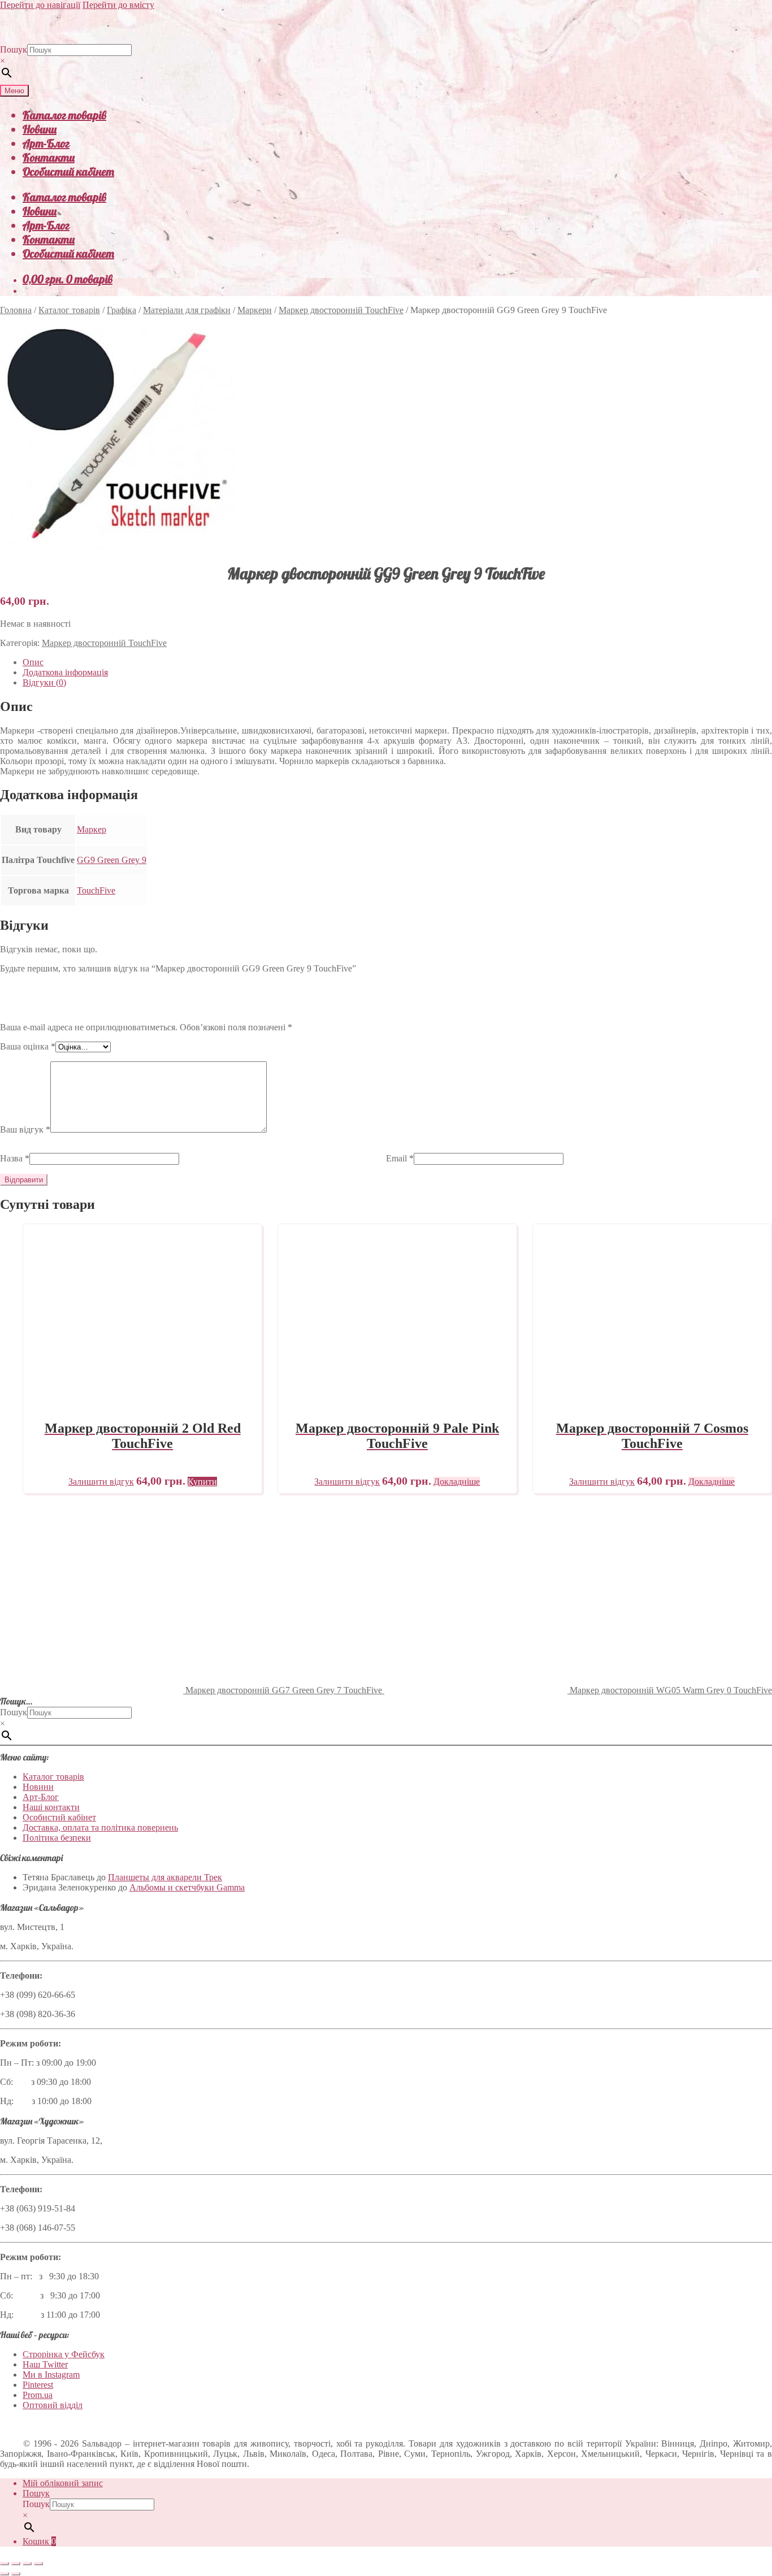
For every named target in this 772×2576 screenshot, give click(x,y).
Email (400, 1158)
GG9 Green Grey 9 (112, 860)
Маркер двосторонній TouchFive (341, 310)
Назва (15, 1158)
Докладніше (457, 1482)
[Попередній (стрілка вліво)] (5, 2574)
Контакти (49, 157)
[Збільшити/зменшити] (5, 2564)
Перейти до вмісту (118, 5)
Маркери (255, 310)
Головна (16, 310)
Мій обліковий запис (63, 2483)
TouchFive (96, 890)
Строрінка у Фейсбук (64, 2354)
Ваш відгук (25, 1129)
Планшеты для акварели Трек (165, 1877)
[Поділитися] (27, 2564)
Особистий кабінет (68, 172)
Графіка (122, 310)
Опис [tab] (33, 662)
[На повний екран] (16, 2564)
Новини (40, 129)
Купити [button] (202, 1482)
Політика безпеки (57, 1838)
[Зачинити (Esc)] (38, 2564)
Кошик (39, 2541)
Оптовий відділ (53, 2405)
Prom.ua (38, 2395)
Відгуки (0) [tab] (44, 682)
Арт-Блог (46, 143)
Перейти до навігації (40, 5)
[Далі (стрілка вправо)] (16, 2574)
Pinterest (38, 2385)
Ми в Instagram (51, 2375)
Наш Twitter (45, 2364)
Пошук (14, 49)
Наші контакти (51, 1807)
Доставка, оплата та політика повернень (100, 1827)
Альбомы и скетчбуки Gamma (187, 1887)
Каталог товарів (64, 115)
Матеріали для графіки (187, 310)
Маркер (92, 829)
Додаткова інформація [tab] (65, 672)
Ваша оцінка (28, 1046)
